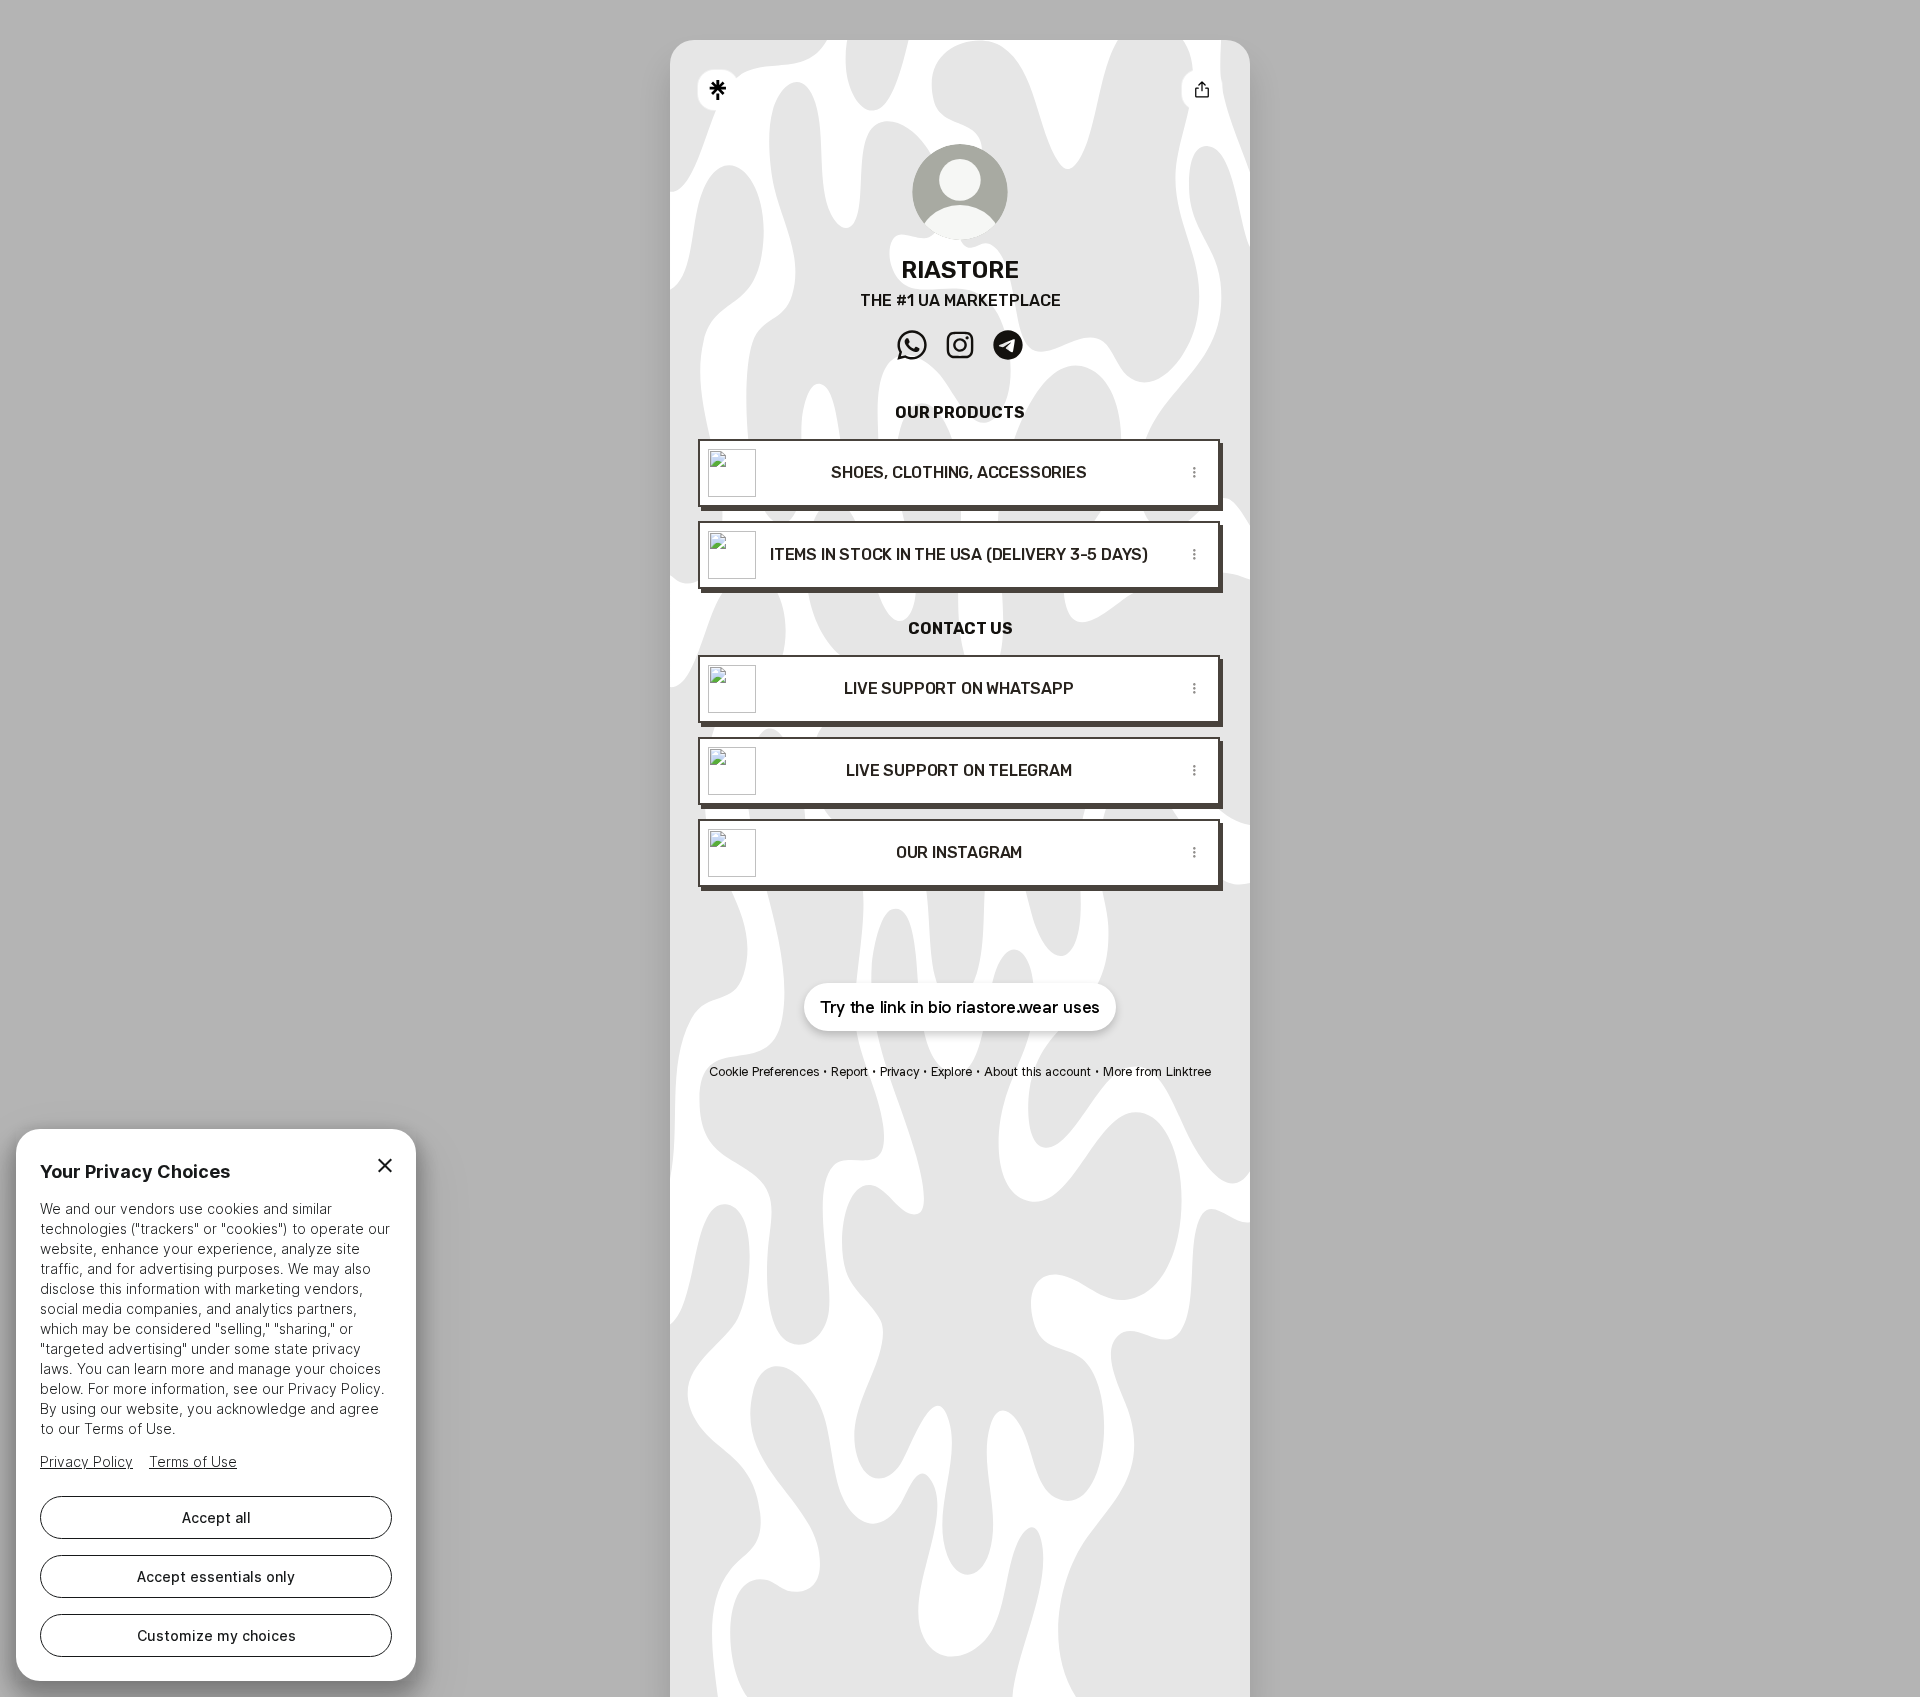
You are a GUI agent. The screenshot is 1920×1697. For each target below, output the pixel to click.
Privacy (899, 1071)
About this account (1037, 1071)
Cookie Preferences (764, 1071)
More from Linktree (1157, 1071)
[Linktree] (718, 90)
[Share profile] (1202, 90)
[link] (912, 345)
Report (849, 1071)
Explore (951, 1071)
